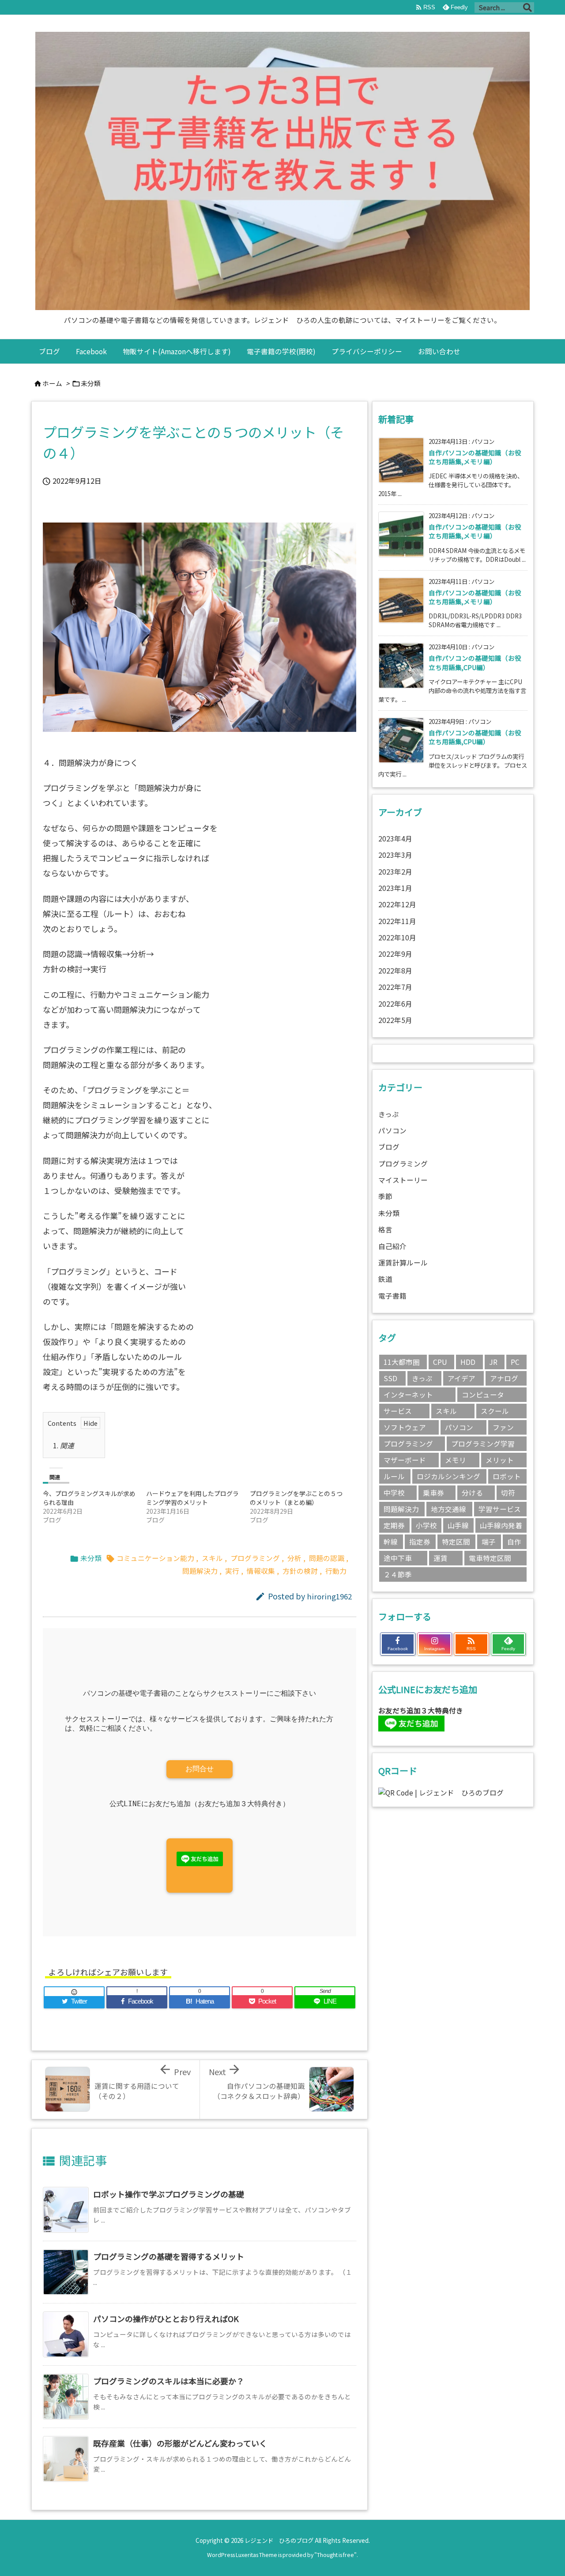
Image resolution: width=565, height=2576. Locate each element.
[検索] (527, 8)
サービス (398, 1411)
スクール (495, 1411)
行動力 (336, 1571)
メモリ (456, 1460)
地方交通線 (448, 1509)
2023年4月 (395, 839)
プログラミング (255, 1558)
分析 (294, 1558)
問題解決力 (200, 1571)
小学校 (426, 1525)
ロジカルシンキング (448, 1476)
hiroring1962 (329, 1596)
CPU (440, 1362)
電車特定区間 (490, 1558)
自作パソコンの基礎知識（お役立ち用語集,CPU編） (475, 662)
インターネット (408, 1395)
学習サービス (500, 1509)
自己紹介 (392, 1246)
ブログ (389, 1147)
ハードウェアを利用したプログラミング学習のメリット (192, 1498)
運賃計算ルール (403, 1263)
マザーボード (405, 1460)
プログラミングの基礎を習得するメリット (169, 2256)
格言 (385, 1229)
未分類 (91, 383)
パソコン (392, 1131)
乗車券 (433, 1493)
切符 (508, 1493)
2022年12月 (397, 904)
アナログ (504, 1378)
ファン (503, 1427)
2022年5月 (395, 1020)
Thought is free (335, 2555)
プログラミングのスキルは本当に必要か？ (169, 2381)
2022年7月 (395, 987)
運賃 (441, 1558)
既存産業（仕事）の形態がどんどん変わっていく (180, 2443)
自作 (514, 1542)
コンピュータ (483, 1395)
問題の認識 (327, 1558)
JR (493, 1362)
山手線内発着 (501, 1525)
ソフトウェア (405, 1427)
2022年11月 (397, 921)
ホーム (52, 383)
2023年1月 (395, 888)
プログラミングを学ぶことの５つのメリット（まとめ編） (296, 1498)
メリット (500, 1460)
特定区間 (456, 1542)
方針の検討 (300, 1571)
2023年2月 (395, 872)
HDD (468, 1362)
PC (515, 1362)
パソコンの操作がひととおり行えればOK (166, 2318)
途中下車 (398, 1558)
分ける (472, 1493)
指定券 (420, 1542)
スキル (212, 1558)
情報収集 (261, 1571)
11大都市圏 (402, 1362)
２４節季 (398, 1574)
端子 (489, 1542)
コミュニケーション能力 (155, 1558)
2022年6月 (395, 1004)
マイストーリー (403, 1180)
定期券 (394, 1525)
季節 (385, 1196)
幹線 (391, 1542)
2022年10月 (397, 938)
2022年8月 (395, 971)
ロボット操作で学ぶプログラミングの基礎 (169, 2194)
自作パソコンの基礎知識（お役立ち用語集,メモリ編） (475, 457)
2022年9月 (395, 954)
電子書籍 (392, 1296)
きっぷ (389, 1114)
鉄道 (385, 1279)
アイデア (461, 1378)
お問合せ (200, 1769)
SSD (390, 1378)
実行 (232, 1571)
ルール (394, 1476)
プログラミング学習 (483, 1444)
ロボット (507, 1476)
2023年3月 (395, 855)
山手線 (458, 1525)
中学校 (394, 1493)
